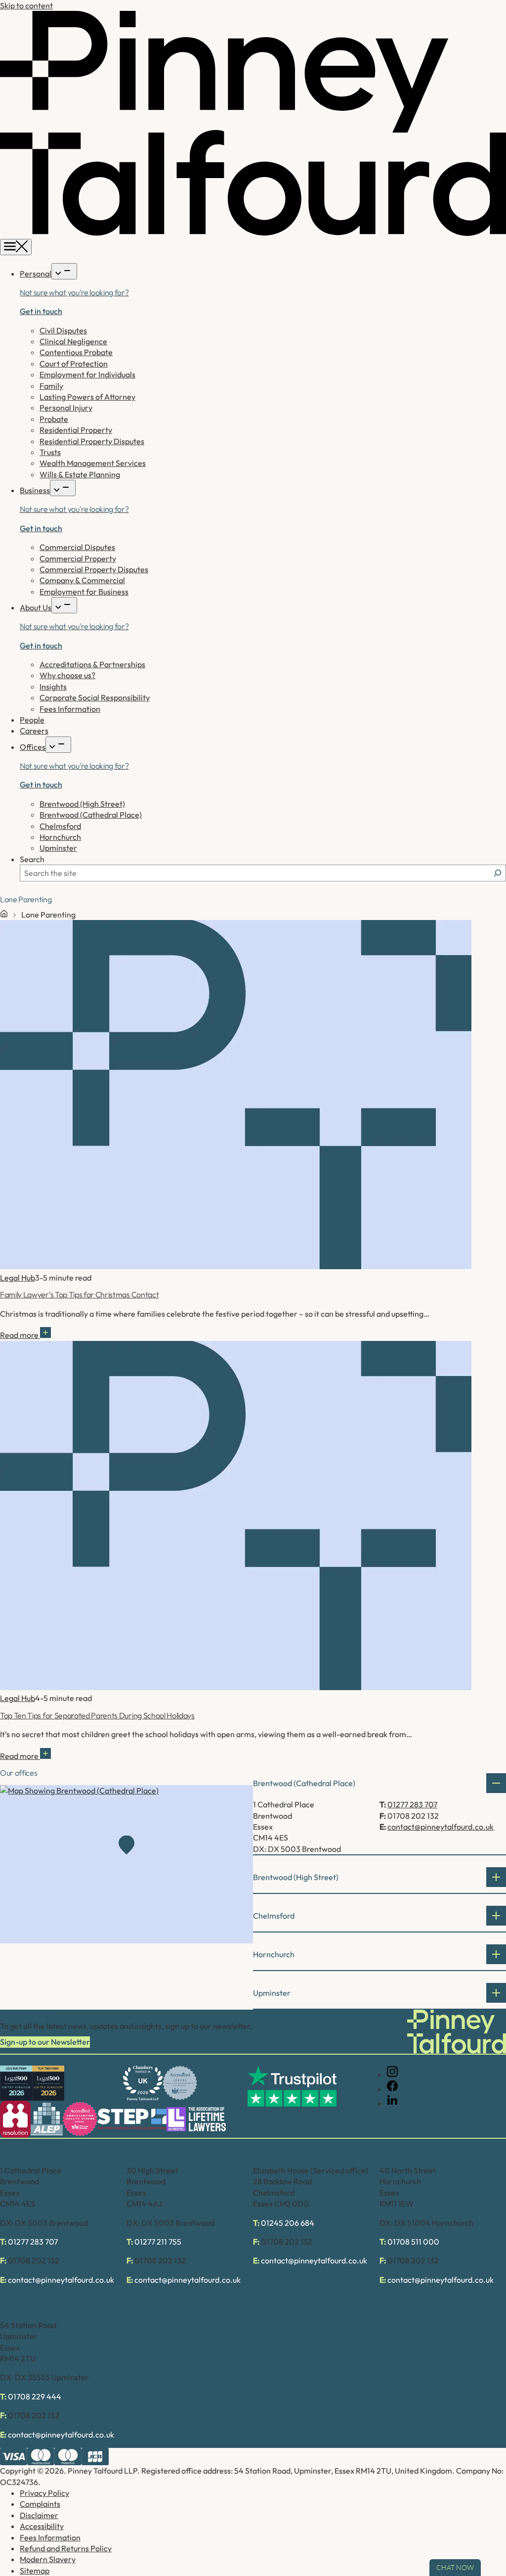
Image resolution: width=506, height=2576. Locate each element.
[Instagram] (392, 2074)
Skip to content (26, 5)
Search (32, 859)
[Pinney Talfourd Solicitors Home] (253, 233)
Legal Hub (18, 1278)
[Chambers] (143, 2083)
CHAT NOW (455, 2568)
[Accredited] (180, 2083)
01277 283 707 (412, 1804)
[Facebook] (392, 2089)
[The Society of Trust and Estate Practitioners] (132, 2119)
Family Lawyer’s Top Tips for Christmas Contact (79, 1294)
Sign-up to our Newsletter (45, 2042)
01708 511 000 (413, 2242)
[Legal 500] (16, 2083)
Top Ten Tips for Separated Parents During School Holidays (97, 1715)
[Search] (498, 873)
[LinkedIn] (392, 2103)
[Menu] (16, 247)
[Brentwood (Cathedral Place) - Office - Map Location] (126, 1864)
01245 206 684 (288, 2223)
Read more (20, 1335)
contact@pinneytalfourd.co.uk (441, 1827)
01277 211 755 (158, 2242)
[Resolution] (15, 2119)
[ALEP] (47, 2119)
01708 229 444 (35, 2396)
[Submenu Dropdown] (64, 271)
